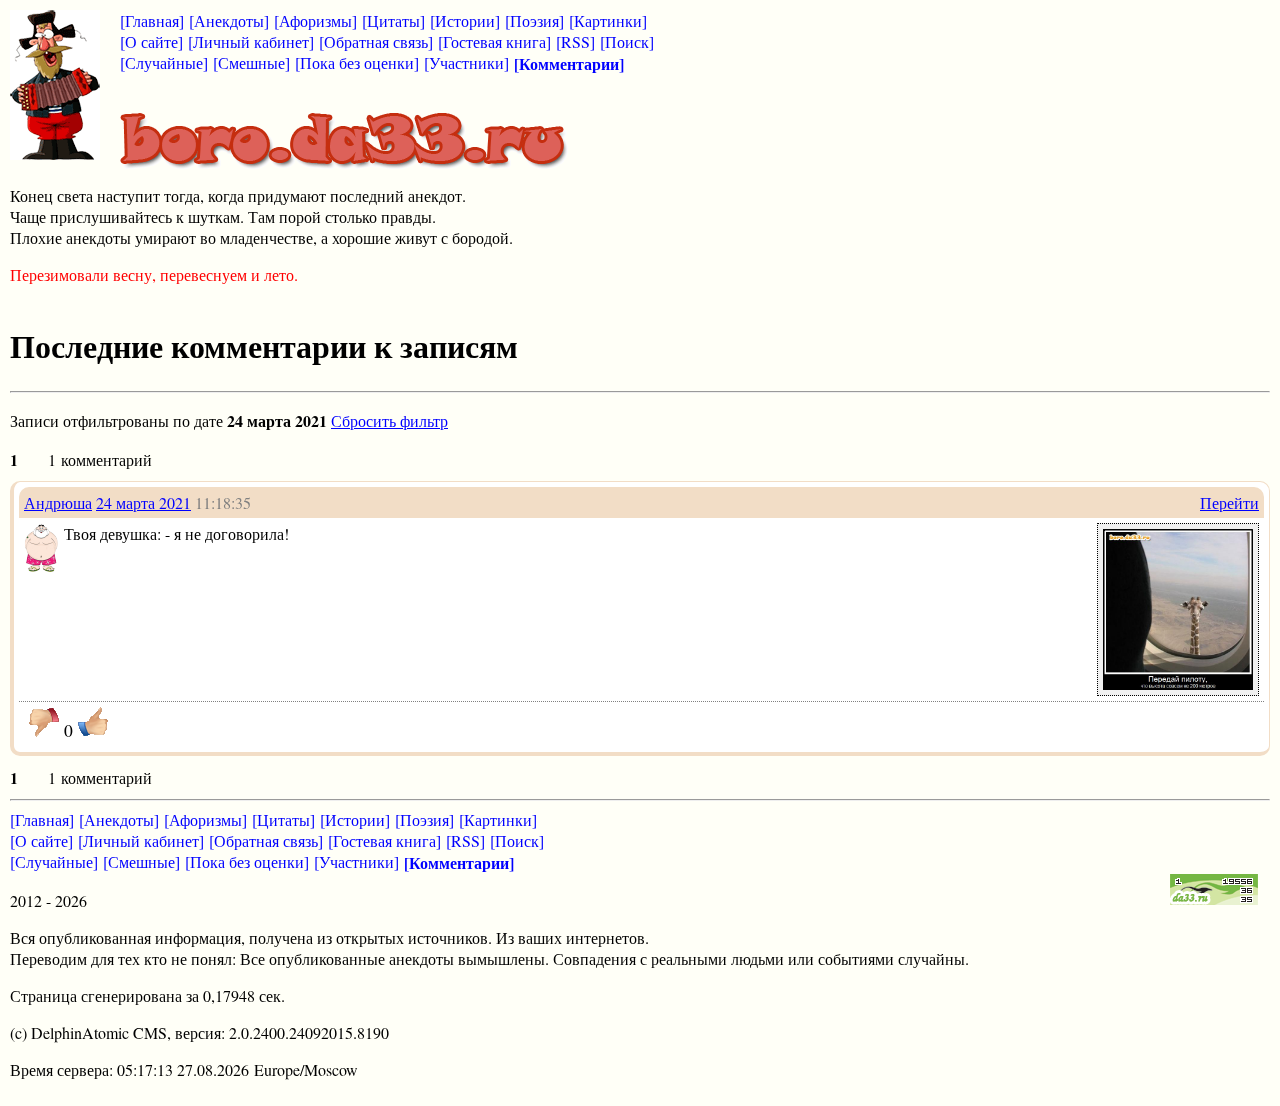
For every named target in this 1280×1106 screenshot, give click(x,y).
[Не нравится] (44, 722)
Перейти (1229, 502)
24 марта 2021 (143, 502)
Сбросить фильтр (389, 420)
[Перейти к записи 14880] (1178, 683)
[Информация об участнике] (41, 566)
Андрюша (58, 502)
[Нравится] (93, 722)
